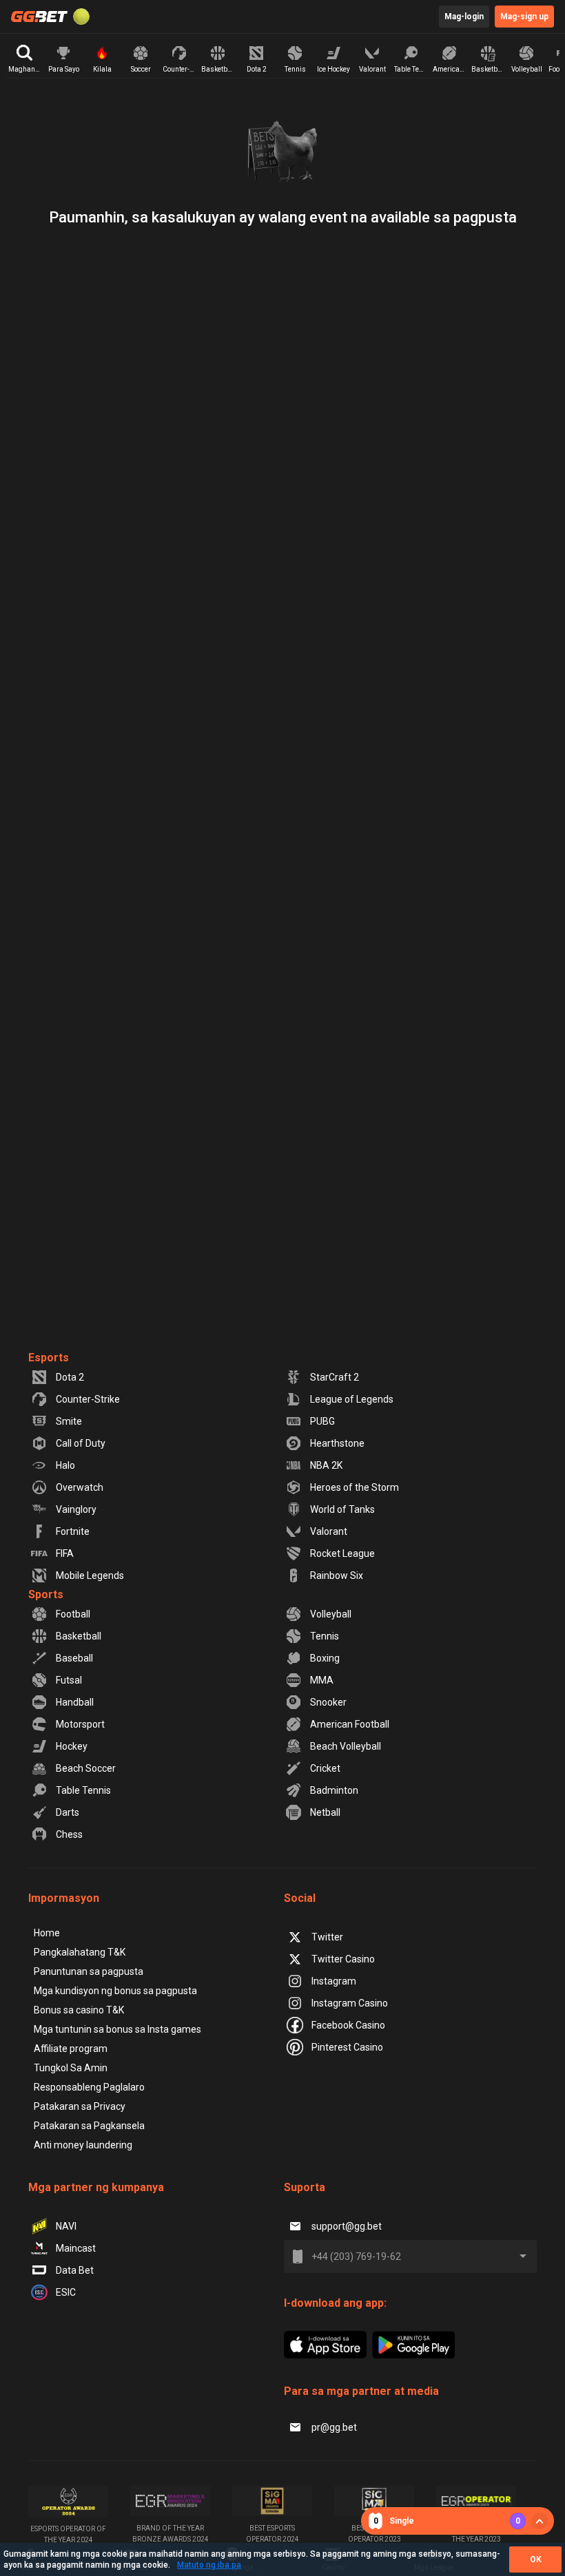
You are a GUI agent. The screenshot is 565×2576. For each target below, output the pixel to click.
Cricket (325, 1768)
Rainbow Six (337, 1575)
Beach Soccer (86, 1768)
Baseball (74, 1658)
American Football (350, 1724)
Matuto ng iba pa (209, 2565)
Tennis (325, 1636)
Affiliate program (71, 2049)
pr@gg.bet (334, 2427)
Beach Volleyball (346, 1746)
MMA (322, 1680)
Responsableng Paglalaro (89, 2087)
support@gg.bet (347, 2226)
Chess (69, 1834)
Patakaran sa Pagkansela (89, 2126)
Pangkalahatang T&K (80, 1952)
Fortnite (73, 1531)
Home (47, 1933)
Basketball (79, 1636)
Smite (69, 1421)
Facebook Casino (348, 2025)
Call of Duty (81, 1443)
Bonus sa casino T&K (79, 2010)
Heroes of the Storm (355, 1487)
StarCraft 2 (335, 1377)
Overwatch (80, 1487)
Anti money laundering (83, 2145)
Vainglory (76, 1509)
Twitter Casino (343, 1959)
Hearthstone (337, 1443)
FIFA (65, 1553)
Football (73, 1614)
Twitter (327, 1937)
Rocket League (342, 1553)
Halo (65, 1465)
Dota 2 (70, 1377)
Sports (46, 1594)
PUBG (322, 1421)
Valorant (329, 1531)
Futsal (69, 1680)
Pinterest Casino (347, 2047)
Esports (49, 1358)
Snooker (328, 1702)
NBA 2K (326, 1465)
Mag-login (464, 17)
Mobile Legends (90, 1575)
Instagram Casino (350, 2003)
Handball (75, 1702)
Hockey (72, 1746)
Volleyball (331, 1614)
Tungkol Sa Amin (71, 2068)
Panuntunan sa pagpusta (89, 1971)
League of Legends (352, 1399)
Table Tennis (83, 1790)
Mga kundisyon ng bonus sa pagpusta (115, 1991)
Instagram (334, 1981)
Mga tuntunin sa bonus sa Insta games (117, 2029)
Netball (325, 1812)
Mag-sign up (524, 17)
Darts (68, 1812)
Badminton (334, 1790)
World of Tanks (342, 1509)
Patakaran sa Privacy (80, 2106)
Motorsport (80, 1724)
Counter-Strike (88, 1399)
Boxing (325, 1658)
